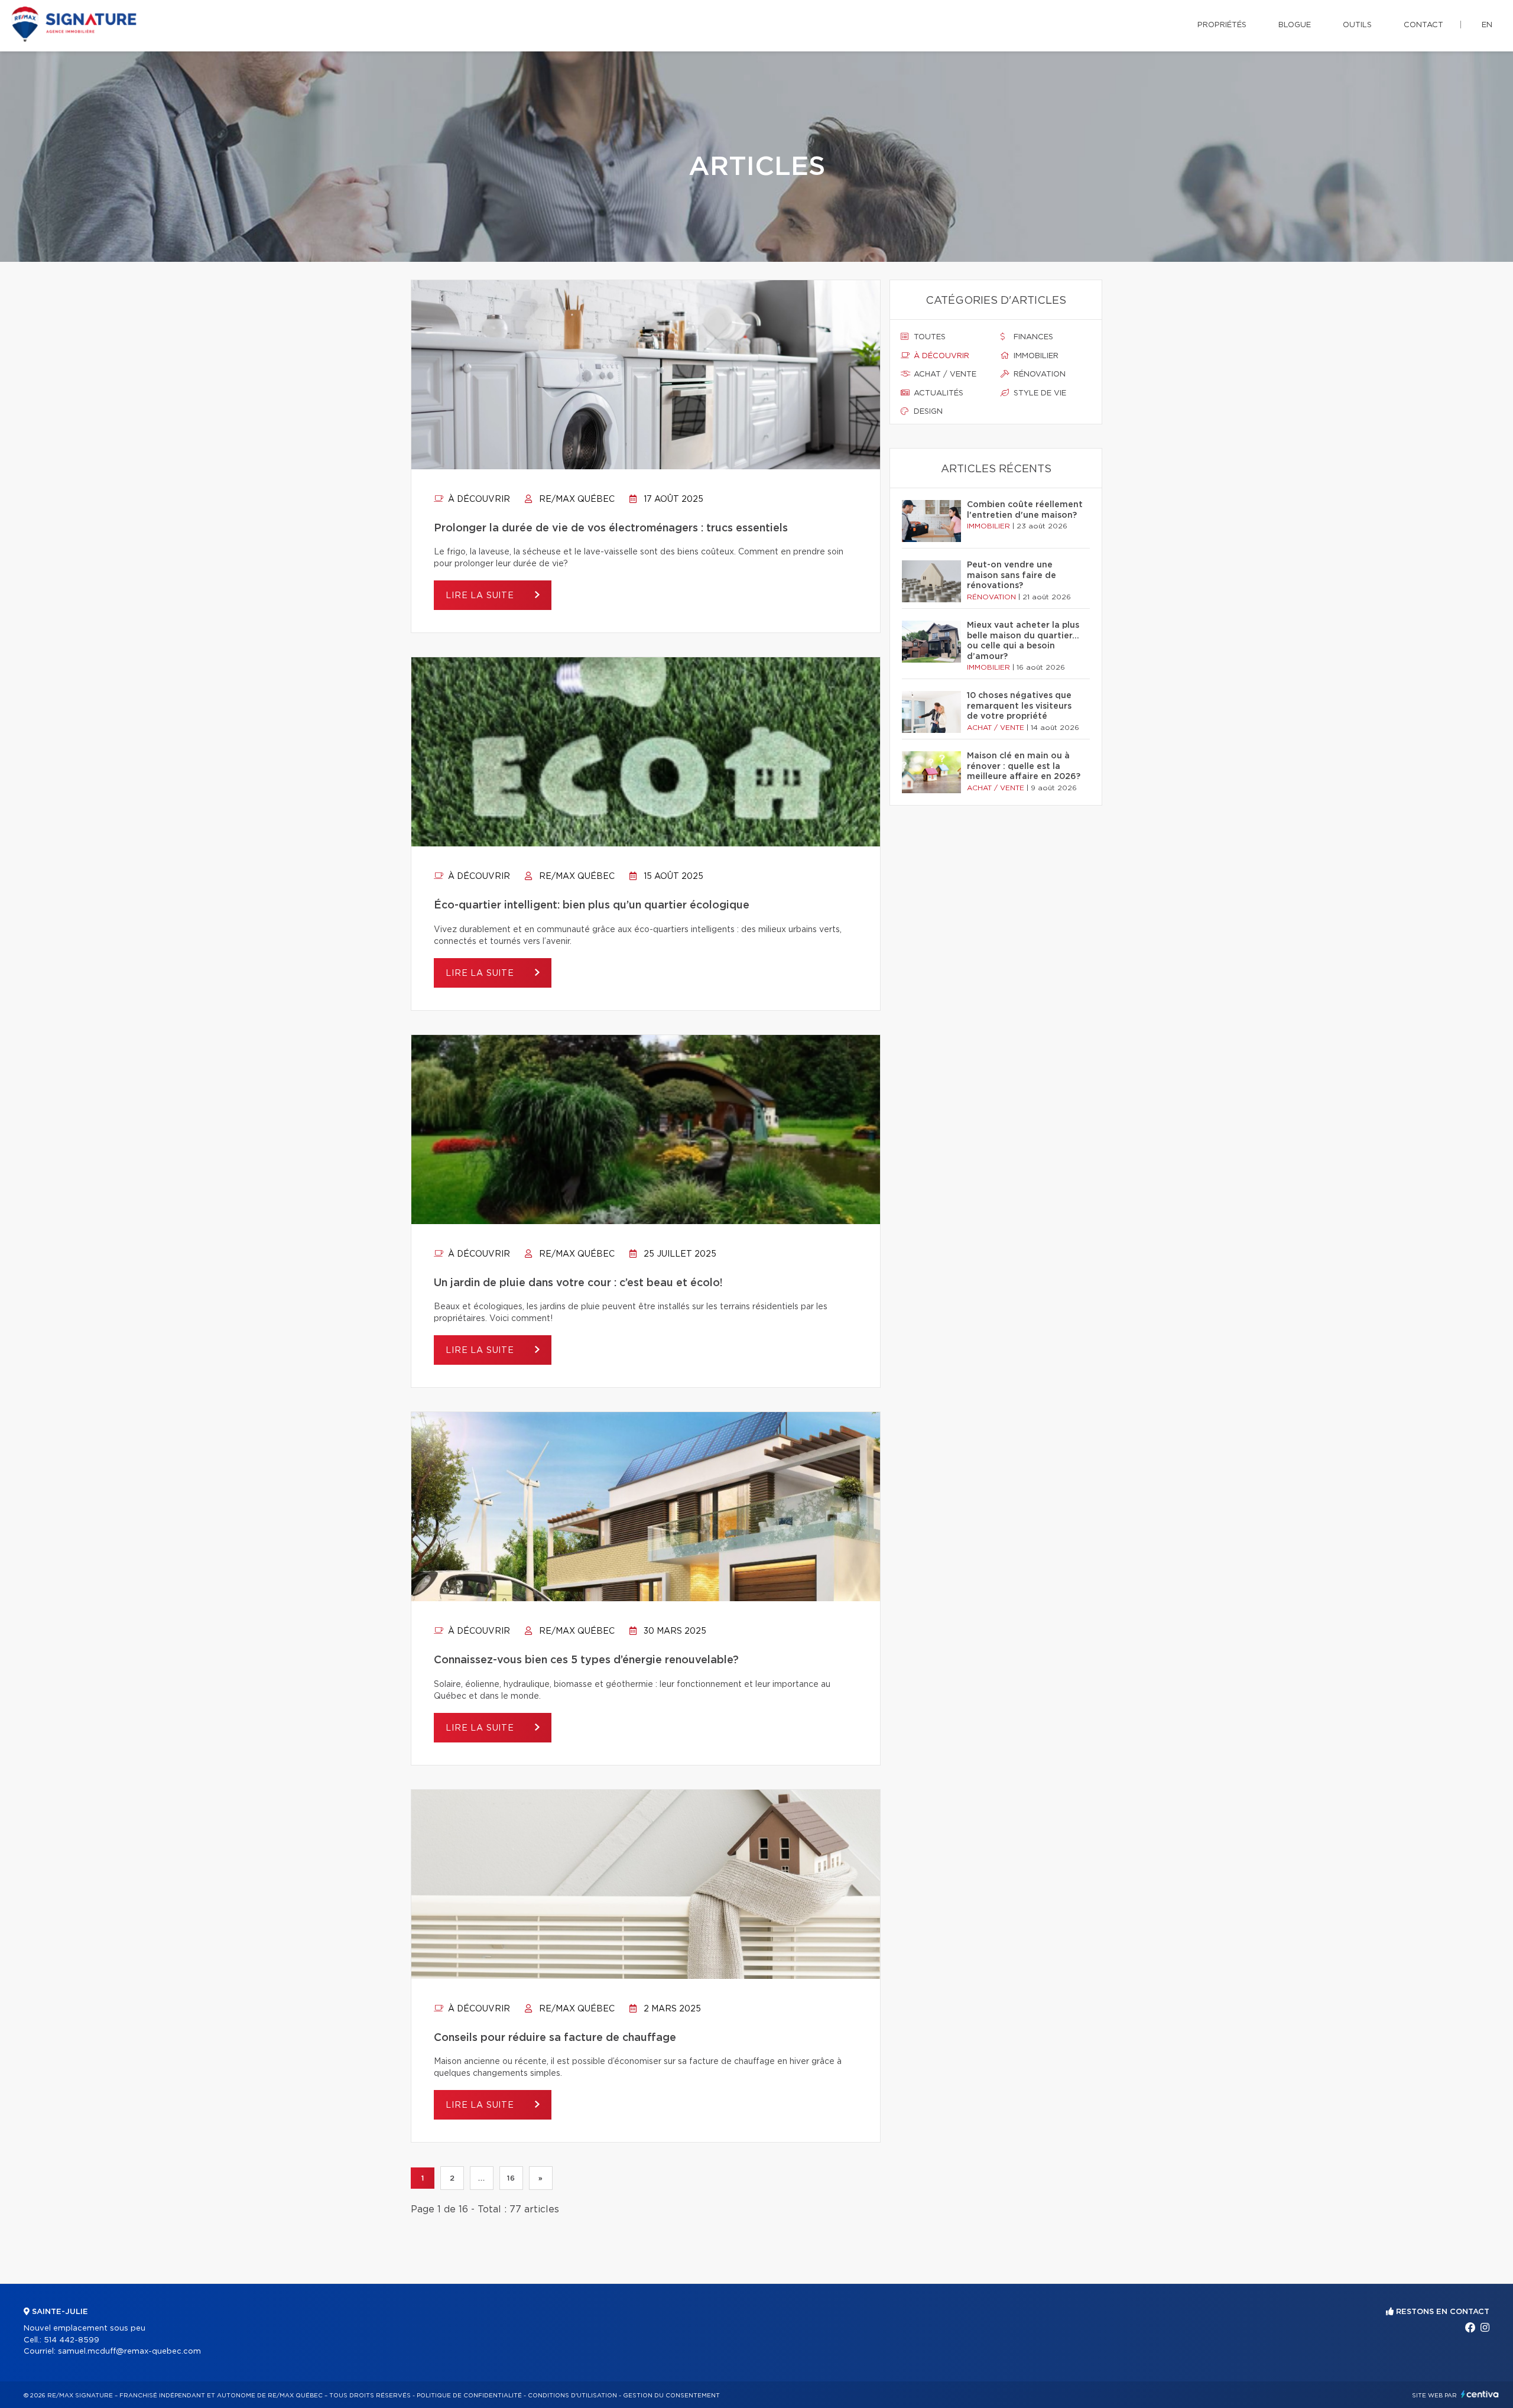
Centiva (1480, 2394)
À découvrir (478, 499)
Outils (1357, 25)
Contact (1423, 25)
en (1487, 25)
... (481, 2178)
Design (927, 412)
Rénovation (1038, 374)
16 (511, 2178)
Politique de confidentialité (469, 2396)
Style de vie (1039, 393)
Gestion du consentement (671, 2396)
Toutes (928, 337)
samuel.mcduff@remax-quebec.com (129, 2352)
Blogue (1295, 25)
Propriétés (1222, 25)
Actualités (937, 393)
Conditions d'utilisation (572, 2396)
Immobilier (1035, 356)
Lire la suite (481, 596)
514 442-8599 (72, 2340)
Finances (1032, 337)
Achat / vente (944, 374)
